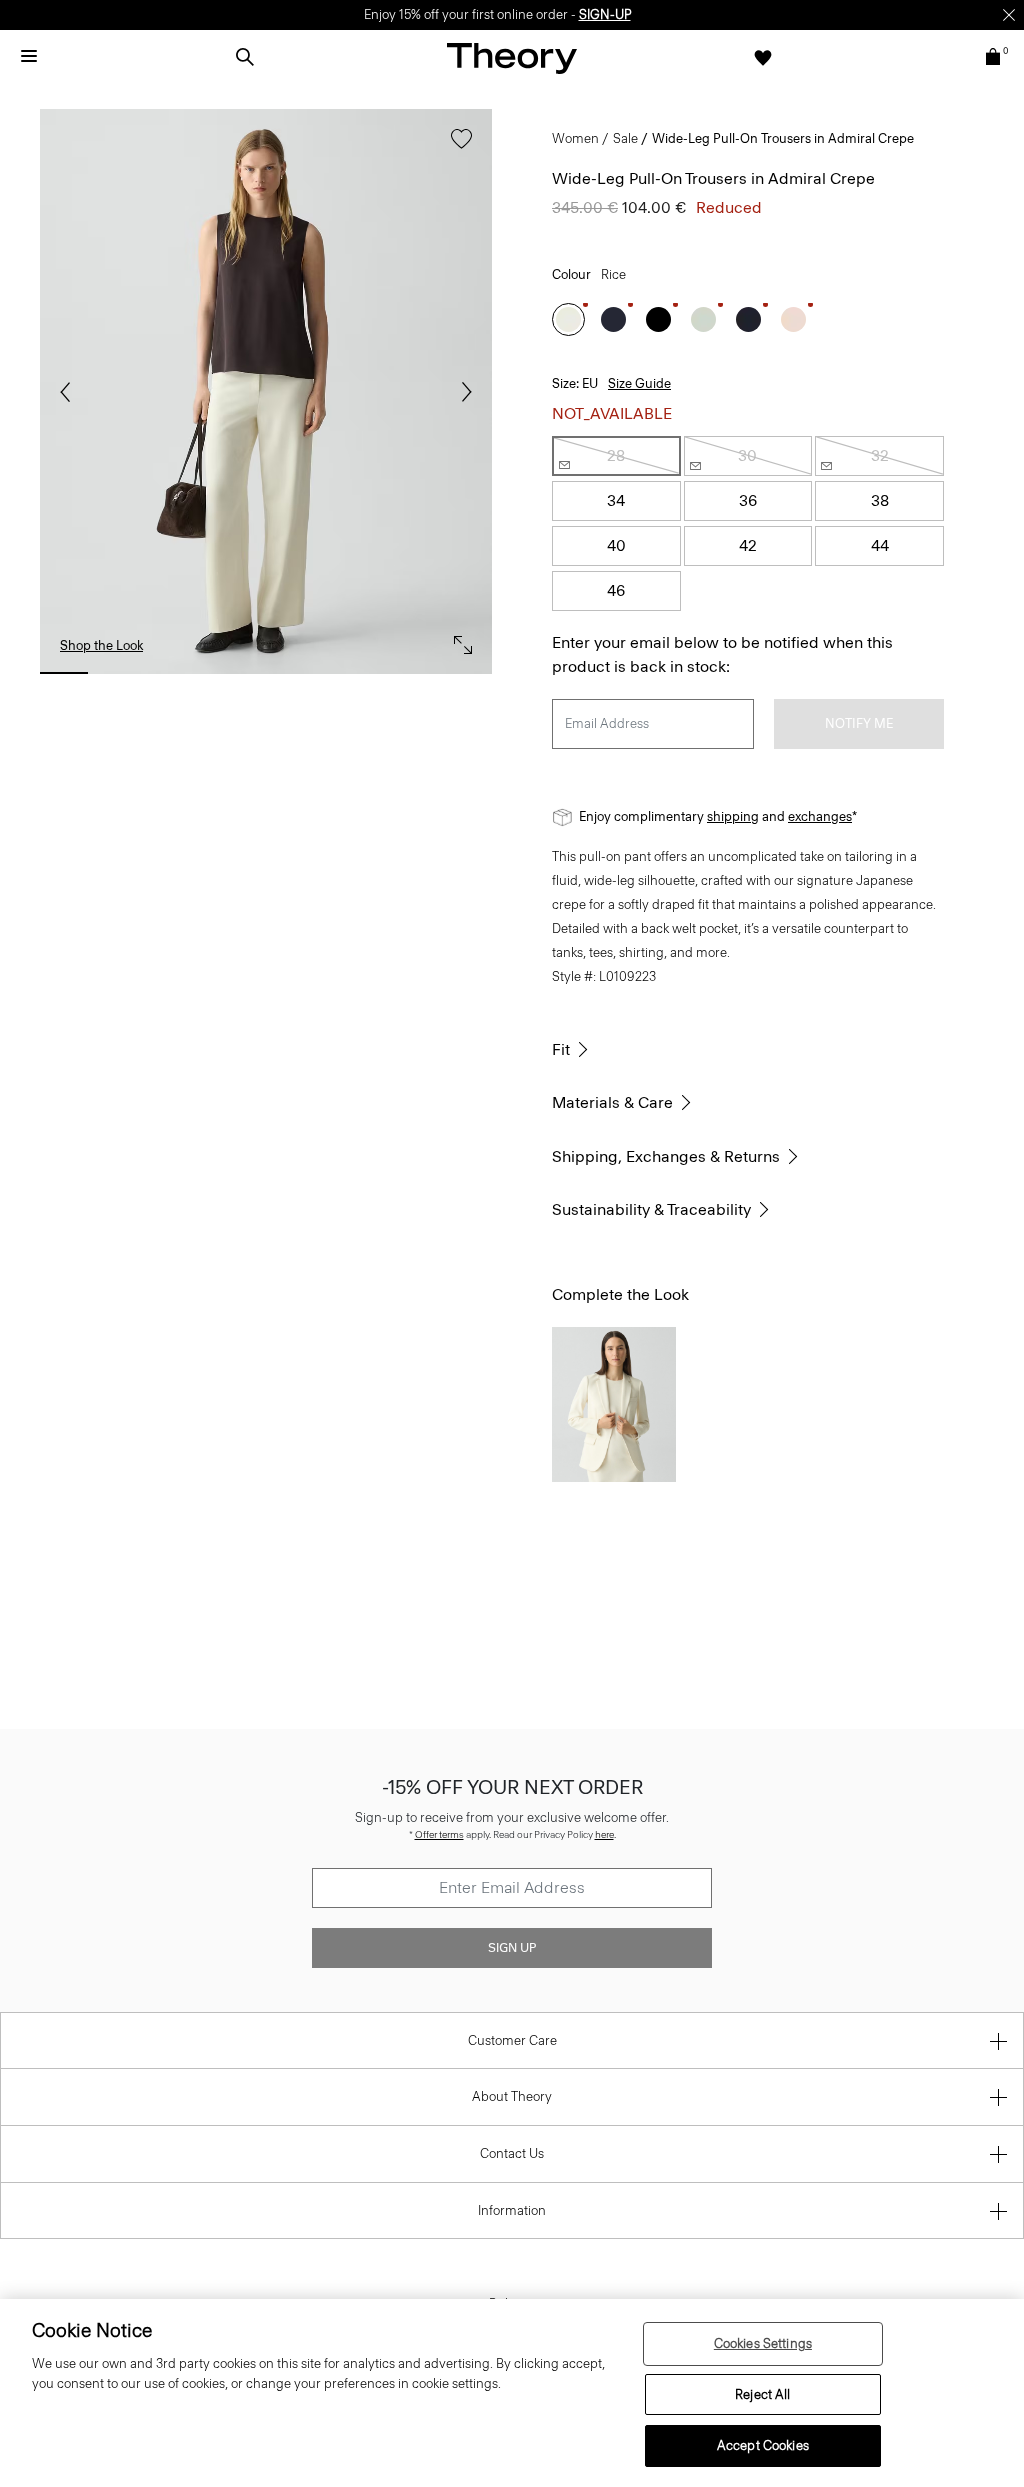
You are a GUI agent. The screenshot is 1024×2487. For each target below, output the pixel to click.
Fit (561, 1049)
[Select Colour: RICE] (568, 319)
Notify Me (859, 723)
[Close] (1009, 15)
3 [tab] (180, 673)
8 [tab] (468, 673)
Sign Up (512, 1948)
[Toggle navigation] (29, 57)
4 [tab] (237, 673)
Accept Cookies (763, 2445)
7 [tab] (411, 673)
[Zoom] (458, 640)
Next (462, 392)
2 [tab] (122, 673)
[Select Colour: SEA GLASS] (703, 319)
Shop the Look (101, 645)
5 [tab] (295, 673)
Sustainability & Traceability (651, 1209)
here (604, 1834)
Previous (70, 392)
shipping (733, 816)
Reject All (762, 2394)
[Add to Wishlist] (456, 148)
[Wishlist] (763, 57)
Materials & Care (612, 1102)
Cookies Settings (763, 2343)
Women (575, 138)
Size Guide (639, 383)
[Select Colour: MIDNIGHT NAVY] (748, 319)
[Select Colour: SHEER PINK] (793, 319)
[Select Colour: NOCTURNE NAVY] (613, 319)
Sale (625, 138)
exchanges (820, 816)
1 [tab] (64, 673)
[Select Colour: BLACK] (658, 319)
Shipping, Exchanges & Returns (666, 1156)
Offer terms (439, 1834)
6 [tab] (353, 673)
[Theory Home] (512, 57)
